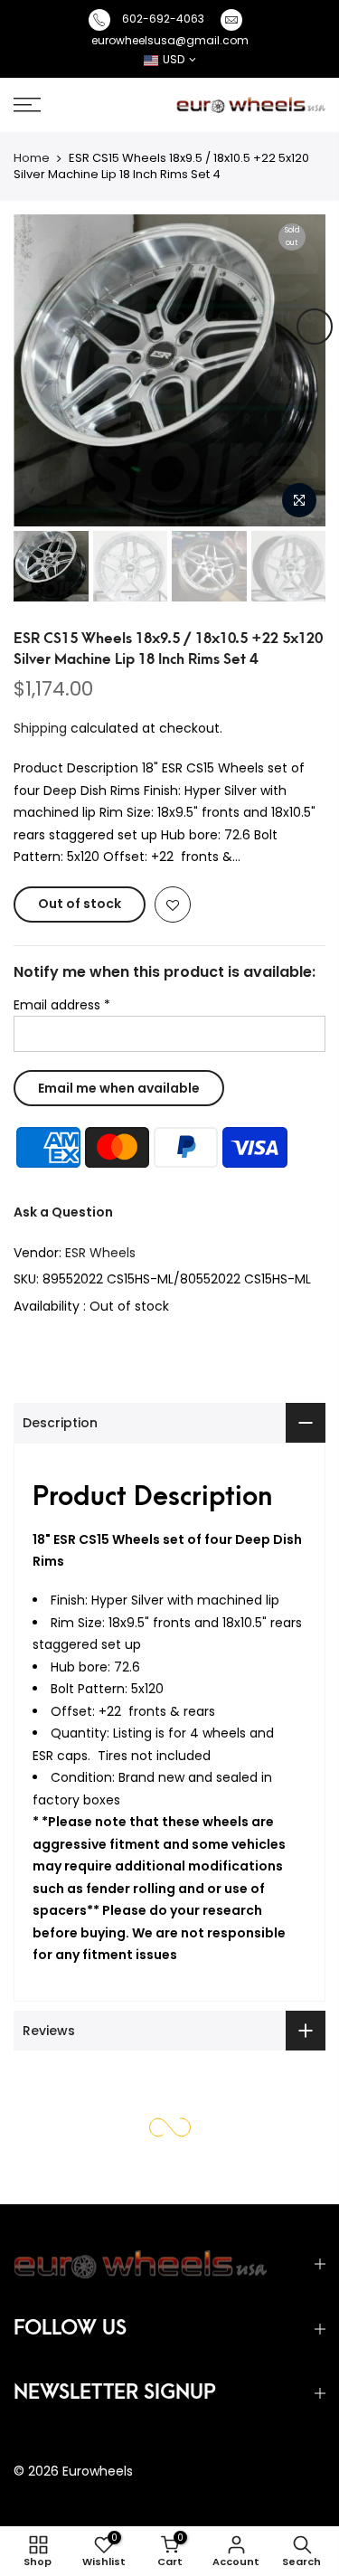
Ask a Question (63, 1212)
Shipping (40, 728)
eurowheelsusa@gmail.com (170, 40)
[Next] (315, 327)
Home (32, 158)
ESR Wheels (100, 1253)
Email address (62, 1005)
